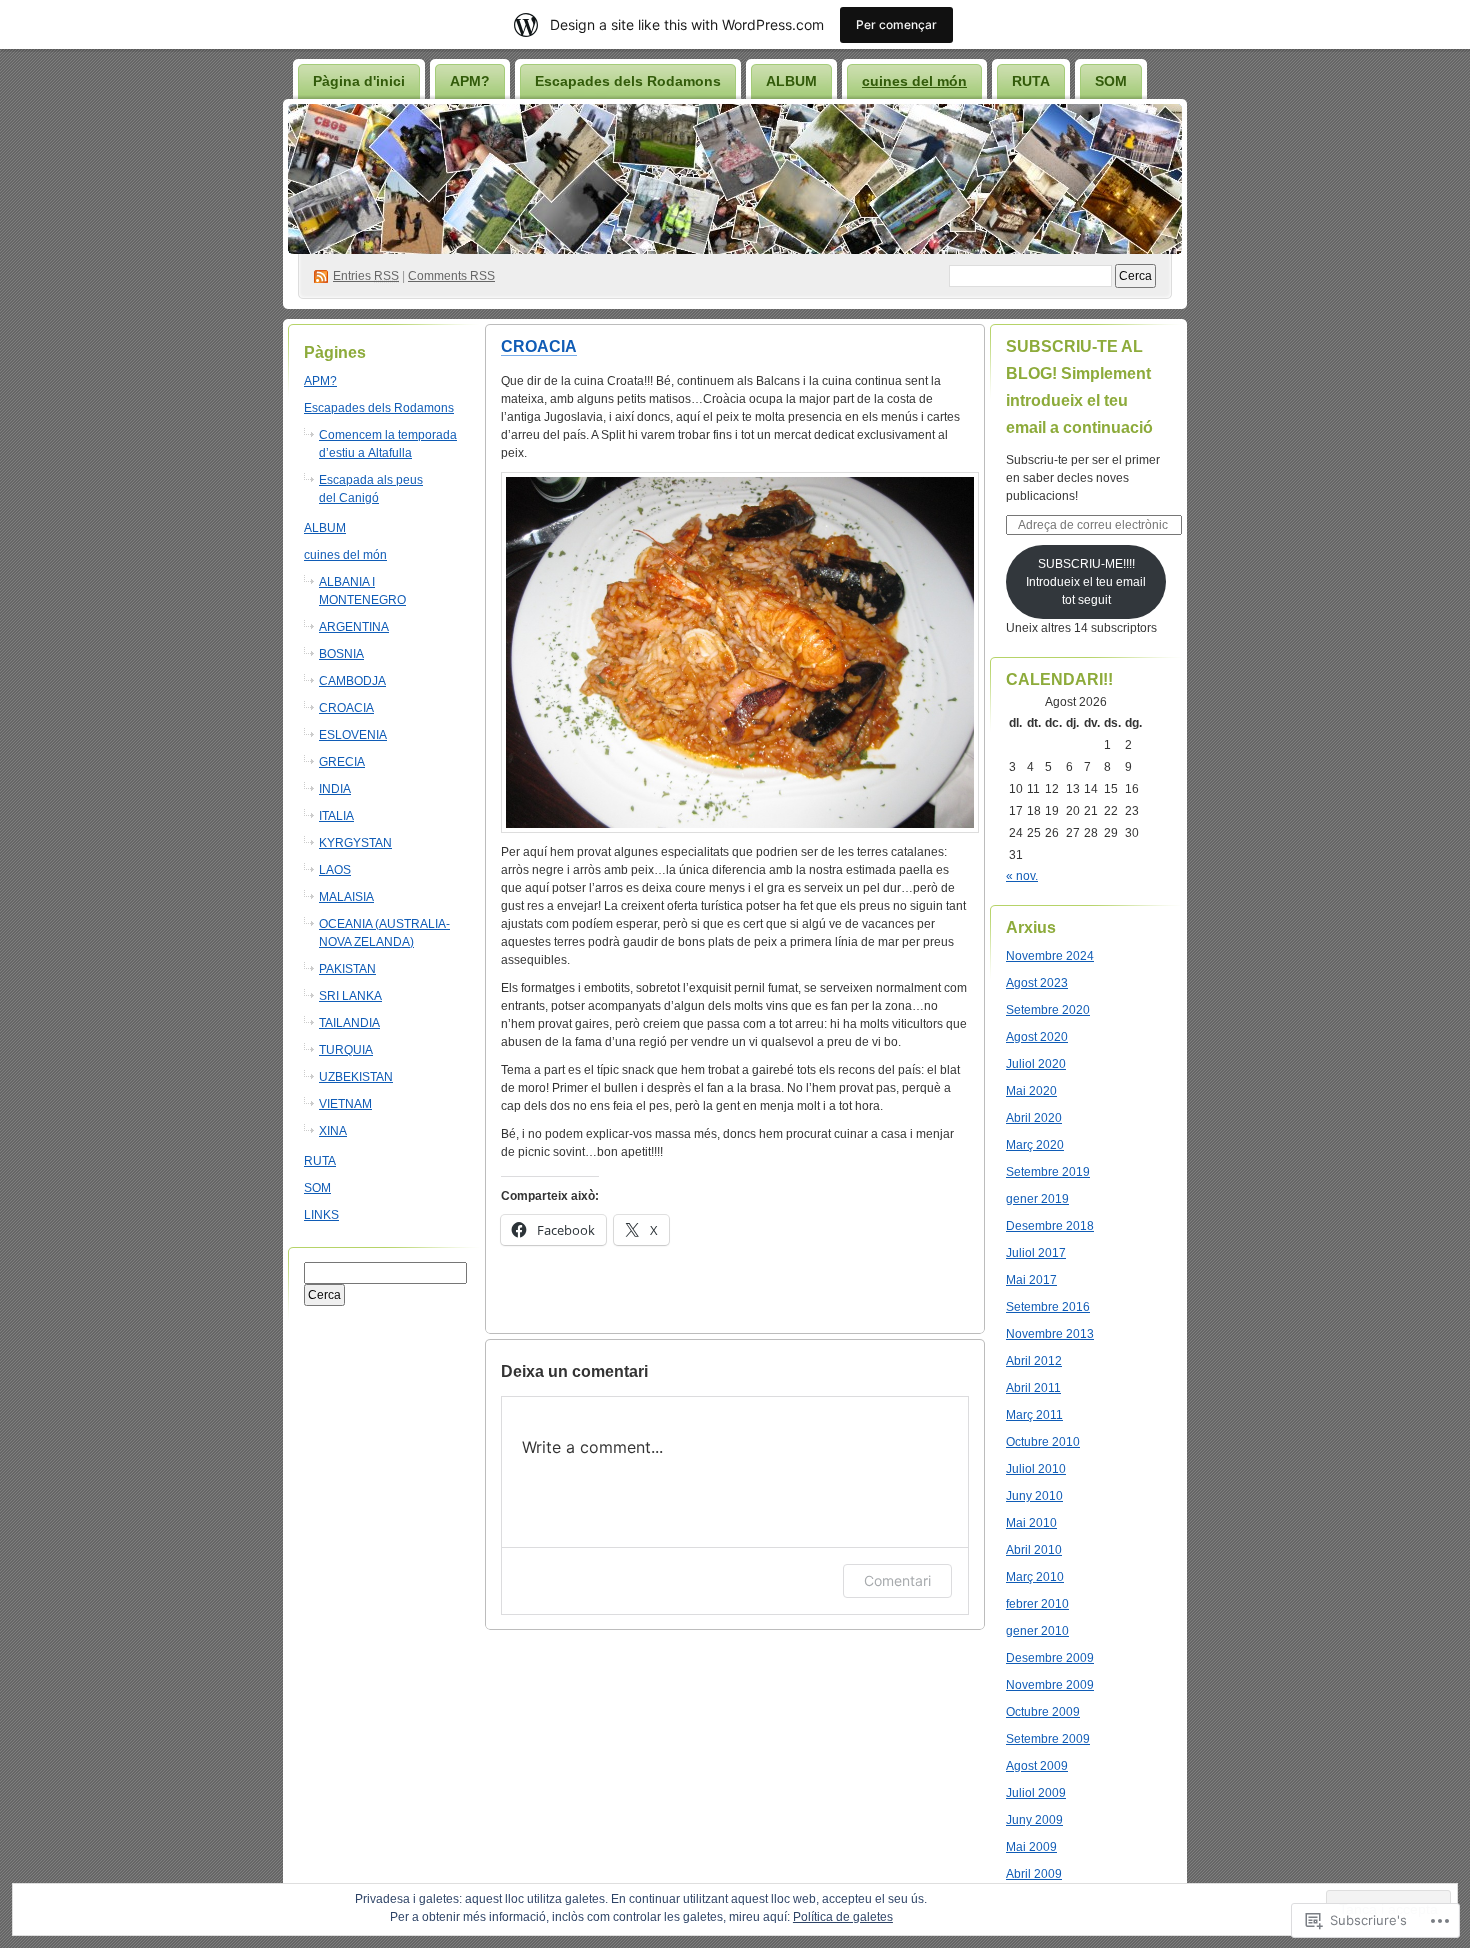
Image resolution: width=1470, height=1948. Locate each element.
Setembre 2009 (1048, 1739)
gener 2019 (1037, 1199)
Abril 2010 (1034, 1550)
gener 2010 (1037, 1631)
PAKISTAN (347, 969)
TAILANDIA (349, 1023)
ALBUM (791, 81)
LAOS (335, 870)
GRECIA (342, 762)
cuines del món (914, 81)
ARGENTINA (354, 627)
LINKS (321, 1215)
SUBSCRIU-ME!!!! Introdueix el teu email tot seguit (1086, 582)
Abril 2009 (1034, 1874)
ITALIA (336, 816)
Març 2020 (1035, 1145)
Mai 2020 (1031, 1091)
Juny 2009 (1034, 1820)
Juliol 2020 (1036, 1064)
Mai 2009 (1031, 1847)
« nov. (1022, 876)
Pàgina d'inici (359, 81)
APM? (470, 81)
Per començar (896, 24)
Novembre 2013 (1050, 1334)
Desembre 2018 (1050, 1226)
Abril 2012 (1034, 1361)
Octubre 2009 (1043, 1712)
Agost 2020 (1037, 1037)
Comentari (897, 1580)
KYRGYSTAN (355, 843)
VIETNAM (345, 1104)
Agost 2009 (1037, 1766)
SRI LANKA (350, 996)
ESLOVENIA (353, 735)
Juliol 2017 (1036, 1253)
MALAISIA (346, 897)
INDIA (335, 789)
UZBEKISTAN (356, 1077)
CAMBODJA (352, 681)
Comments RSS (451, 276)
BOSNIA (341, 654)
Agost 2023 (1037, 983)
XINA (333, 1131)
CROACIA (346, 708)
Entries (366, 276)
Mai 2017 (1031, 1280)
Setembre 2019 (1048, 1172)
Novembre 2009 (1050, 1685)
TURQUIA (346, 1050)
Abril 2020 (1034, 1118)
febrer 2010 (1037, 1604)
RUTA (1031, 81)
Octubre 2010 (1043, 1442)
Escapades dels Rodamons (628, 81)
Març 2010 (1035, 1577)
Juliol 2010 (1036, 1469)
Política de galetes (843, 1917)
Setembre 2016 (1048, 1307)
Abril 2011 (1033, 1388)
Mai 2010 (1031, 1523)
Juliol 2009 (1036, 1793)
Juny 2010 (1034, 1496)
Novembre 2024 (1050, 956)
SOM (1111, 81)
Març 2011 (1034, 1415)
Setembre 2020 (1048, 1010)
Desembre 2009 (1050, 1658)
